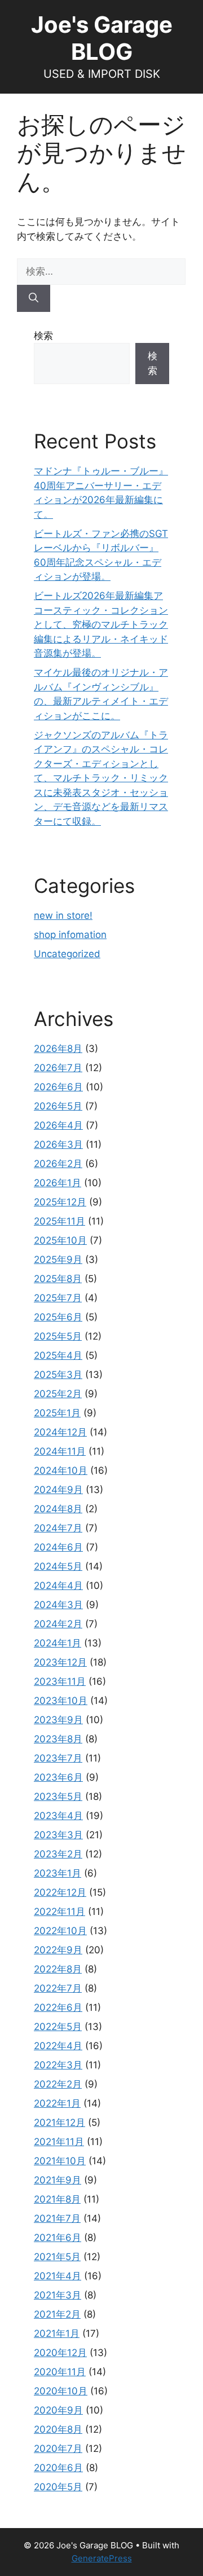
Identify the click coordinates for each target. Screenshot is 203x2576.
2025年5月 (58, 1336)
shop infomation (70, 935)
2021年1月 (57, 2333)
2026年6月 (58, 1087)
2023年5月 (58, 1796)
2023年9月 (58, 1720)
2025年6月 (58, 1317)
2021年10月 (60, 2161)
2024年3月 (58, 1605)
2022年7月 (58, 1988)
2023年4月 (58, 1816)
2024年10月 (61, 1470)
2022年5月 (58, 2027)
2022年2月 (58, 2084)
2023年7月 (58, 1758)
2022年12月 (60, 1892)
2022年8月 (58, 1969)
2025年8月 (58, 1279)
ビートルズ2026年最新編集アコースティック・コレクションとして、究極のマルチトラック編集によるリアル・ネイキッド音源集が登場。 (101, 624)
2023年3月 (58, 1835)
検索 (43, 336)
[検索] (34, 298)
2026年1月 (58, 1183)
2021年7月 (57, 2218)
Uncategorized (67, 954)
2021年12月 (59, 2123)
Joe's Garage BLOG (102, 38)
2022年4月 (58, 2046)
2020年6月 (58, 2468)
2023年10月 (61, 1701)
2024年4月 (58, 1586)
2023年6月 (58, 1777)
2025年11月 (59, 1221)
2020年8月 (58, 2429)
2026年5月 (58, 1106)
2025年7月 (58, 1298)
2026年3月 (58, 1144)
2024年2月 (58, 1624)
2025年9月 (58, 1260)
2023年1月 (58, 1873)
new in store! (63, 915)
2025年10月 (60, 1240)
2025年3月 (58, 1375)
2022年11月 (59, 1912)
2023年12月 (60, 1662)
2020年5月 (58, 2487)
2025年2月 (58, 1394)
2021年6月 (58, 2238)
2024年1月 (58, 1643)
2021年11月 (59, 2142)
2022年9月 (58, 1950)
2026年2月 (58, 1164)
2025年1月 (57, 1413)
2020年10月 (61, 2391)
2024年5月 (58, 1566)
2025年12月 (60, 1202)
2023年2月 (58, 1854)
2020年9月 (58, 2410)
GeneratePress (102, 2558)
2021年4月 (58, 2276)
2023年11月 (60, 1681)
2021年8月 (57, 2199)
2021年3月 (58, 2295)
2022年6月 (58, 2007)
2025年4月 (58, 1355)
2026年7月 (58, 1068)
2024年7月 (58, 1528)
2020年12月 (60, 2353)
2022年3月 (58, 2065)
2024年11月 (60, 1451)
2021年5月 (57, 2257)
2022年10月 (60, 1931)
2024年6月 (58, 1547)
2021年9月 (58, 2180)
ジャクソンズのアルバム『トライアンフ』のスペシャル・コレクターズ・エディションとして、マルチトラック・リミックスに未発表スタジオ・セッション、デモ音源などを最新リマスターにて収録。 (101, 778)
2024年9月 (58, 1490)
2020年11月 (60, 2372)
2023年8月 (58, 1739)
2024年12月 (60, 1432)
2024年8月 (58, 1509)
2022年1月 (57, 2103)
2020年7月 (58, 2449)
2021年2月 (57, 2314)
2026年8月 (58, 1049)
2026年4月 (58, 1125)
